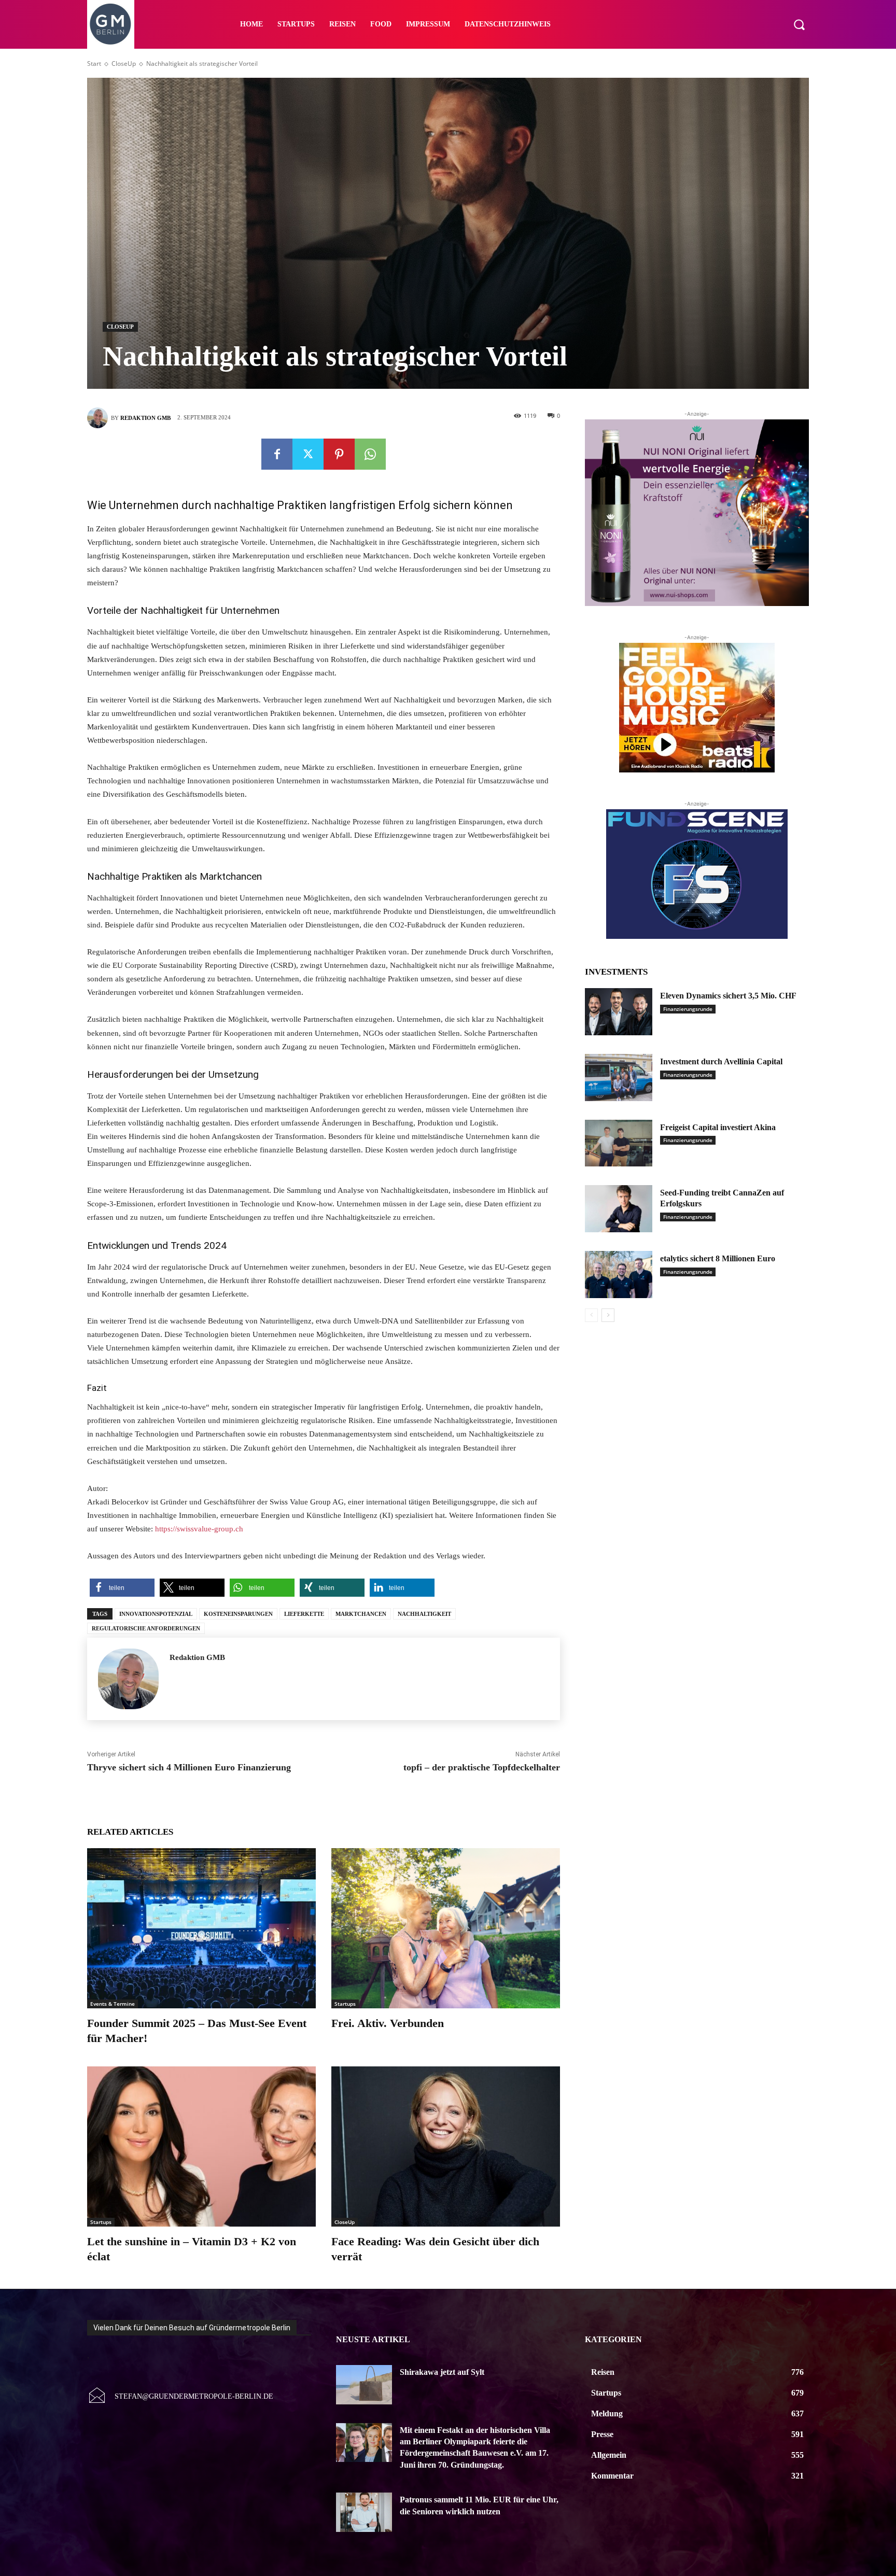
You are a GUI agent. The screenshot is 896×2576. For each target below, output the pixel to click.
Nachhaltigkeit (424, 1614)
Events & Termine (113, 2004)
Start (94, 64)
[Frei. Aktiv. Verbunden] (446, 1928)
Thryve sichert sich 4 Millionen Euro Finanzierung (189, 1767)
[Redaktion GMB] (99, 418)
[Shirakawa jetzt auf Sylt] (364, 2385)
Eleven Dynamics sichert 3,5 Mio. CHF (728, 996)
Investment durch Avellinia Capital (721, 1061)
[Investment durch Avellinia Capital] (619, 1078)
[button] (799, 24)
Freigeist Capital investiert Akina (718, 1127)
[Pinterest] (339, 454)
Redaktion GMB (145, 418)
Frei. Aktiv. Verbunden (388, 2023)
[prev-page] (591, 1315)
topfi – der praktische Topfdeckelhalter (482, 1767)
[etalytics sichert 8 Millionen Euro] (619, 1275)
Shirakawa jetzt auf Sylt (442, 2372)
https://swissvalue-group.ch (199, 1529)
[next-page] (608, 1315)
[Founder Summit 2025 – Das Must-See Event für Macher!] (201, 1928)
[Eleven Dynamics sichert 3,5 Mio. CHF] (619, 1012)
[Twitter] (308, 454)
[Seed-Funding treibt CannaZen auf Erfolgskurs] (619, 1209)
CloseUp (124, 64)
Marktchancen (361, 1614)
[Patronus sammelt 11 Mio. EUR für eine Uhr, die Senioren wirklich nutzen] (364, 2512)
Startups (345, 2004)
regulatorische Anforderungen (146, 1628)
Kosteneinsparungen (238, 1614)
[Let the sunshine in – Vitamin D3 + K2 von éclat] (201, 2146)
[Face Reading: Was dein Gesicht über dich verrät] (446, 2146)
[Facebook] (277, 454)
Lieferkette (304, 1614)
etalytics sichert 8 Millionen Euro (718, 1258)
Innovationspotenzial (156, 1614)
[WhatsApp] (370, 454)
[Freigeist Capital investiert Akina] (619, 1143)
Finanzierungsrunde (688, 1009)
